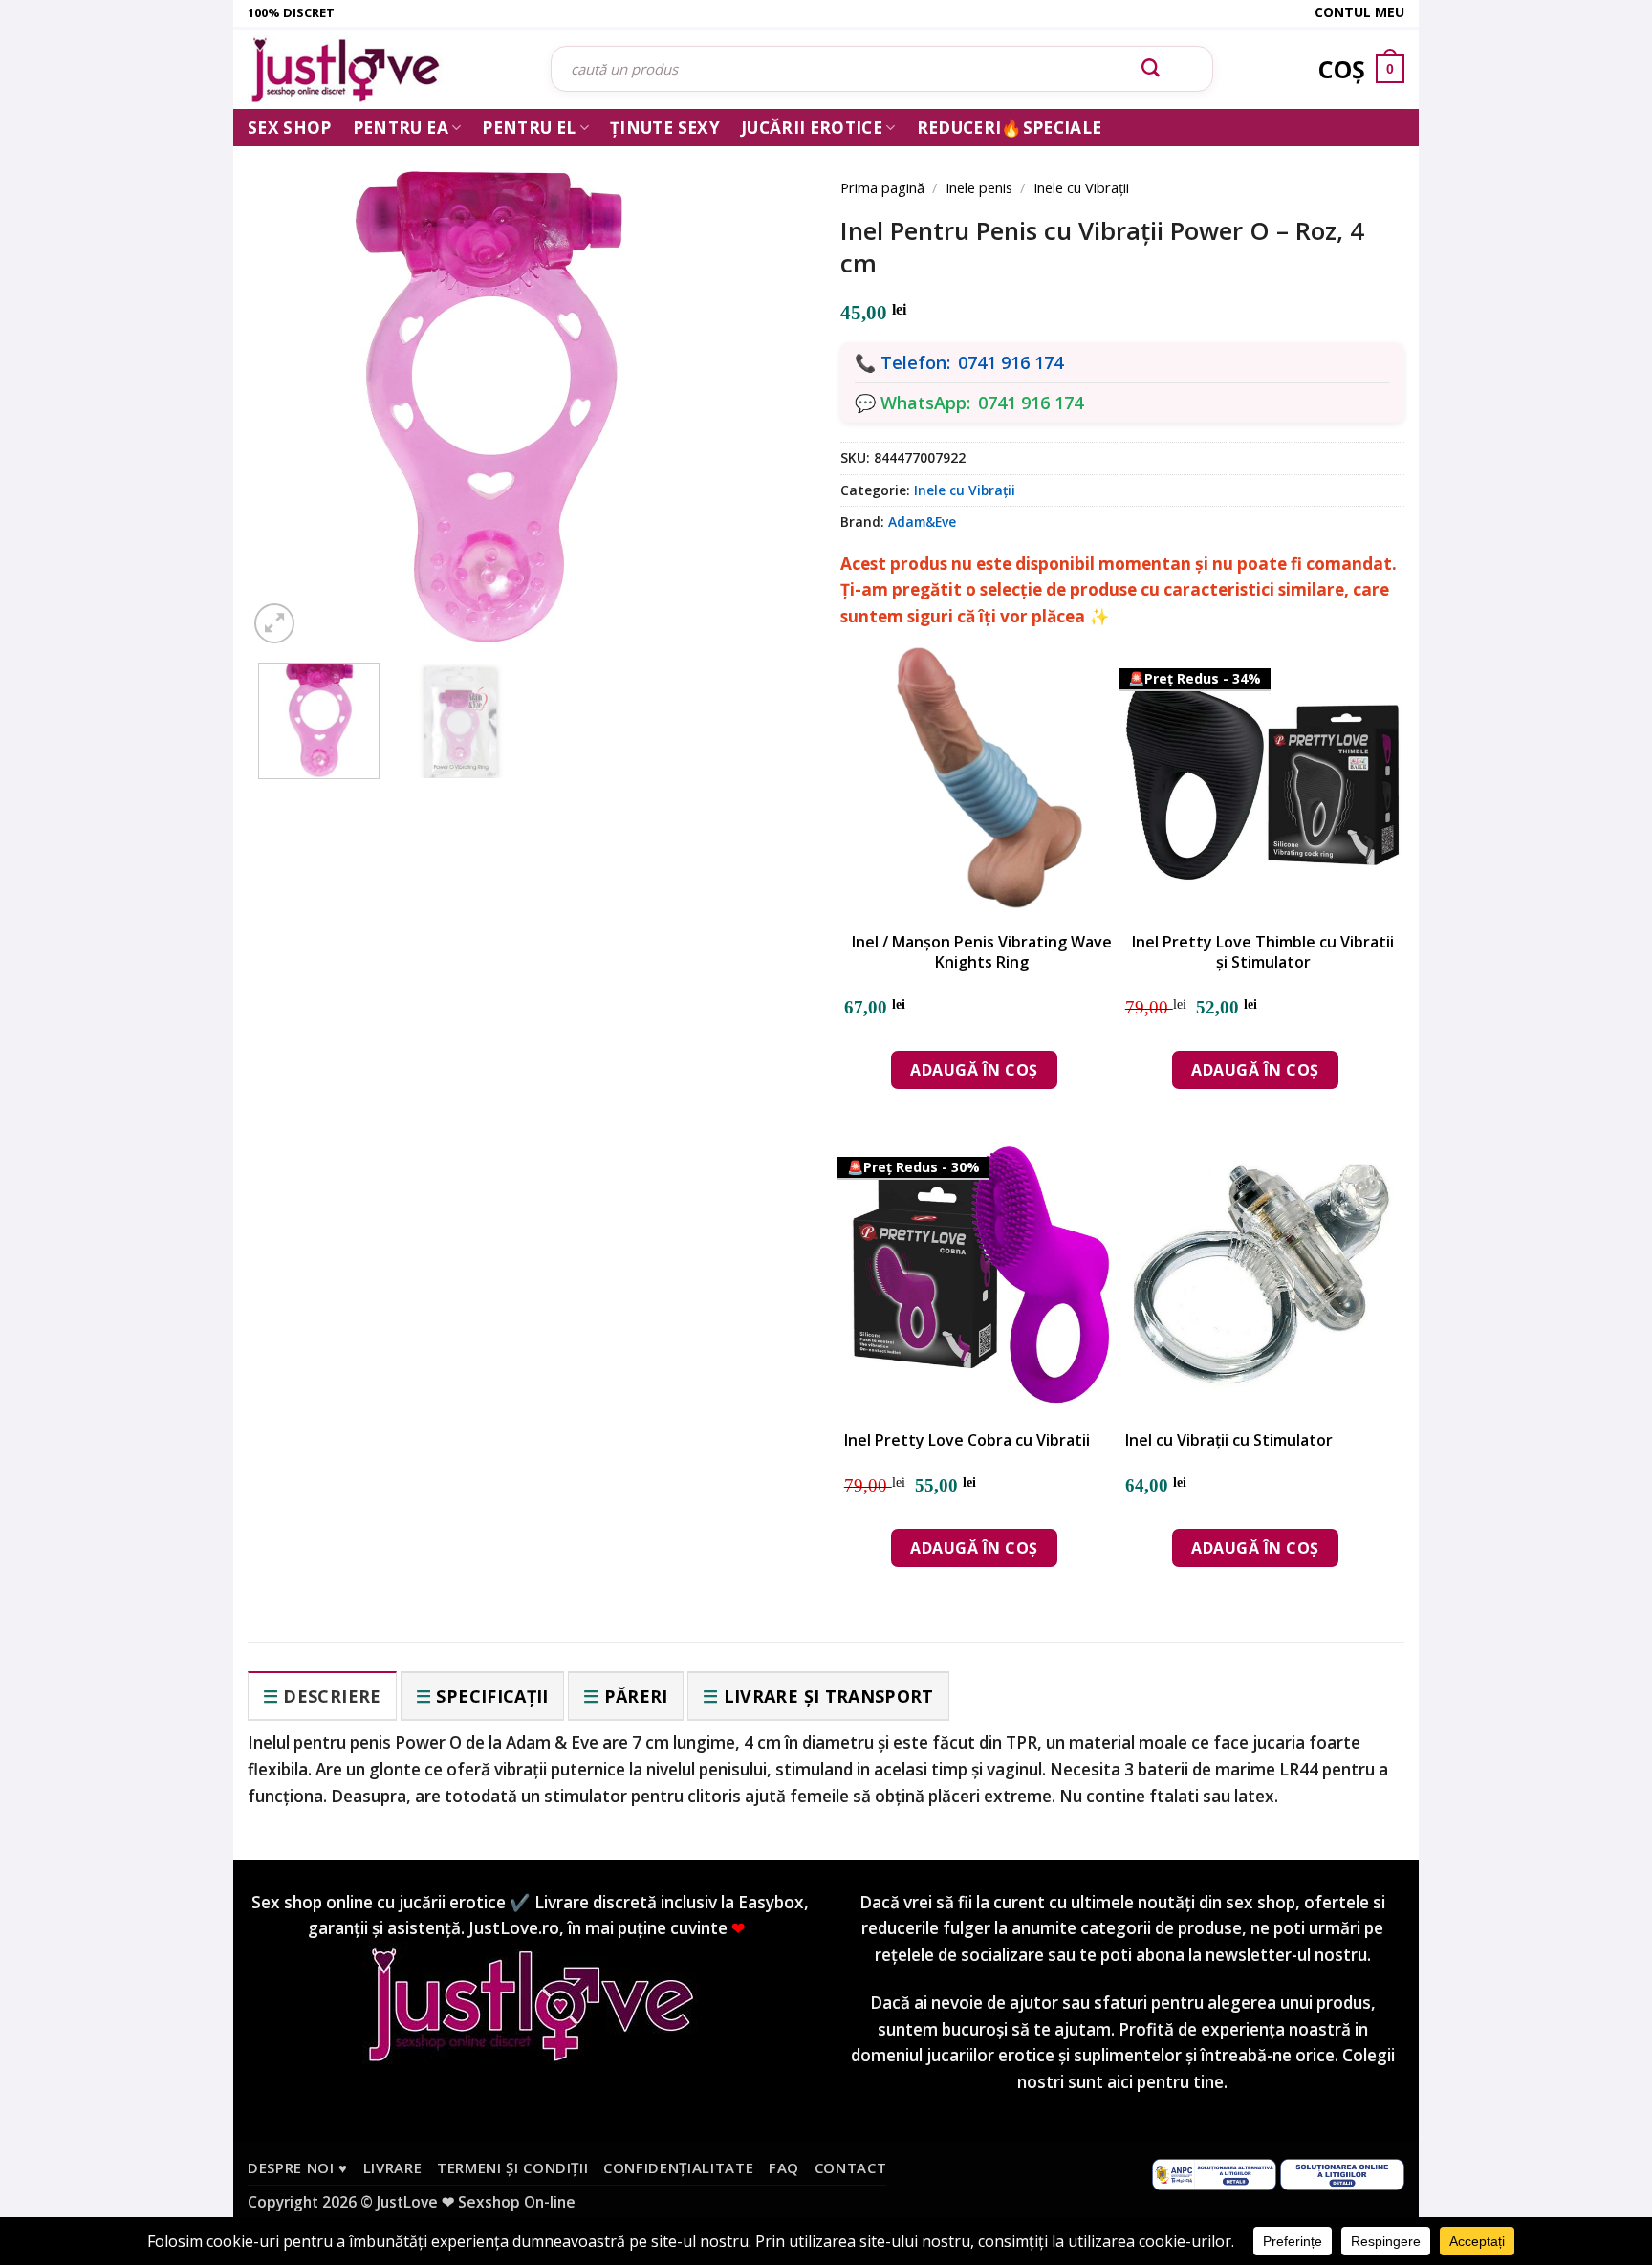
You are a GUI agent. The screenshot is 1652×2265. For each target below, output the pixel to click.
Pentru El (529, 128)
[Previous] (291, 384)
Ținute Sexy (665, 128)
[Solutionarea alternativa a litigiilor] (1214, 2172)
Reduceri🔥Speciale (1010, 128)
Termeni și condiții (513, 2167)
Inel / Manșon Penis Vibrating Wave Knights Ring (982, 952)
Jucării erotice (812, 128)
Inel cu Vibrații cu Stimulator (1229, 1440)
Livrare (393, 2167)
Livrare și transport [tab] (829, 1696)
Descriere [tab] (332, 1696)
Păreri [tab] (636, 1696)
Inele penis (979, 187)
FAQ (784, 2167)
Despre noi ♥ (298, 2167)
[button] (274, 623)
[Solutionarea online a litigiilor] (1342, 2172)
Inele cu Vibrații (1081, 187)
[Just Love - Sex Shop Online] (385, 69)
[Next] (769, 384)
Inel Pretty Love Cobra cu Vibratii (967, 1440)
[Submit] (1151, 69)
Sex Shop (290, 128)
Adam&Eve (922, 522)
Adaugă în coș (974, 1070)
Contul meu (1359, 12)
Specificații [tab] (492, 1696)
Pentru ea (401, 128)
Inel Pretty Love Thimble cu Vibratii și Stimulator (1263, 952)
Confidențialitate (678, 2167)
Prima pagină (882, 187)
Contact (851, 2167)
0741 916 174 (1011, 362)
